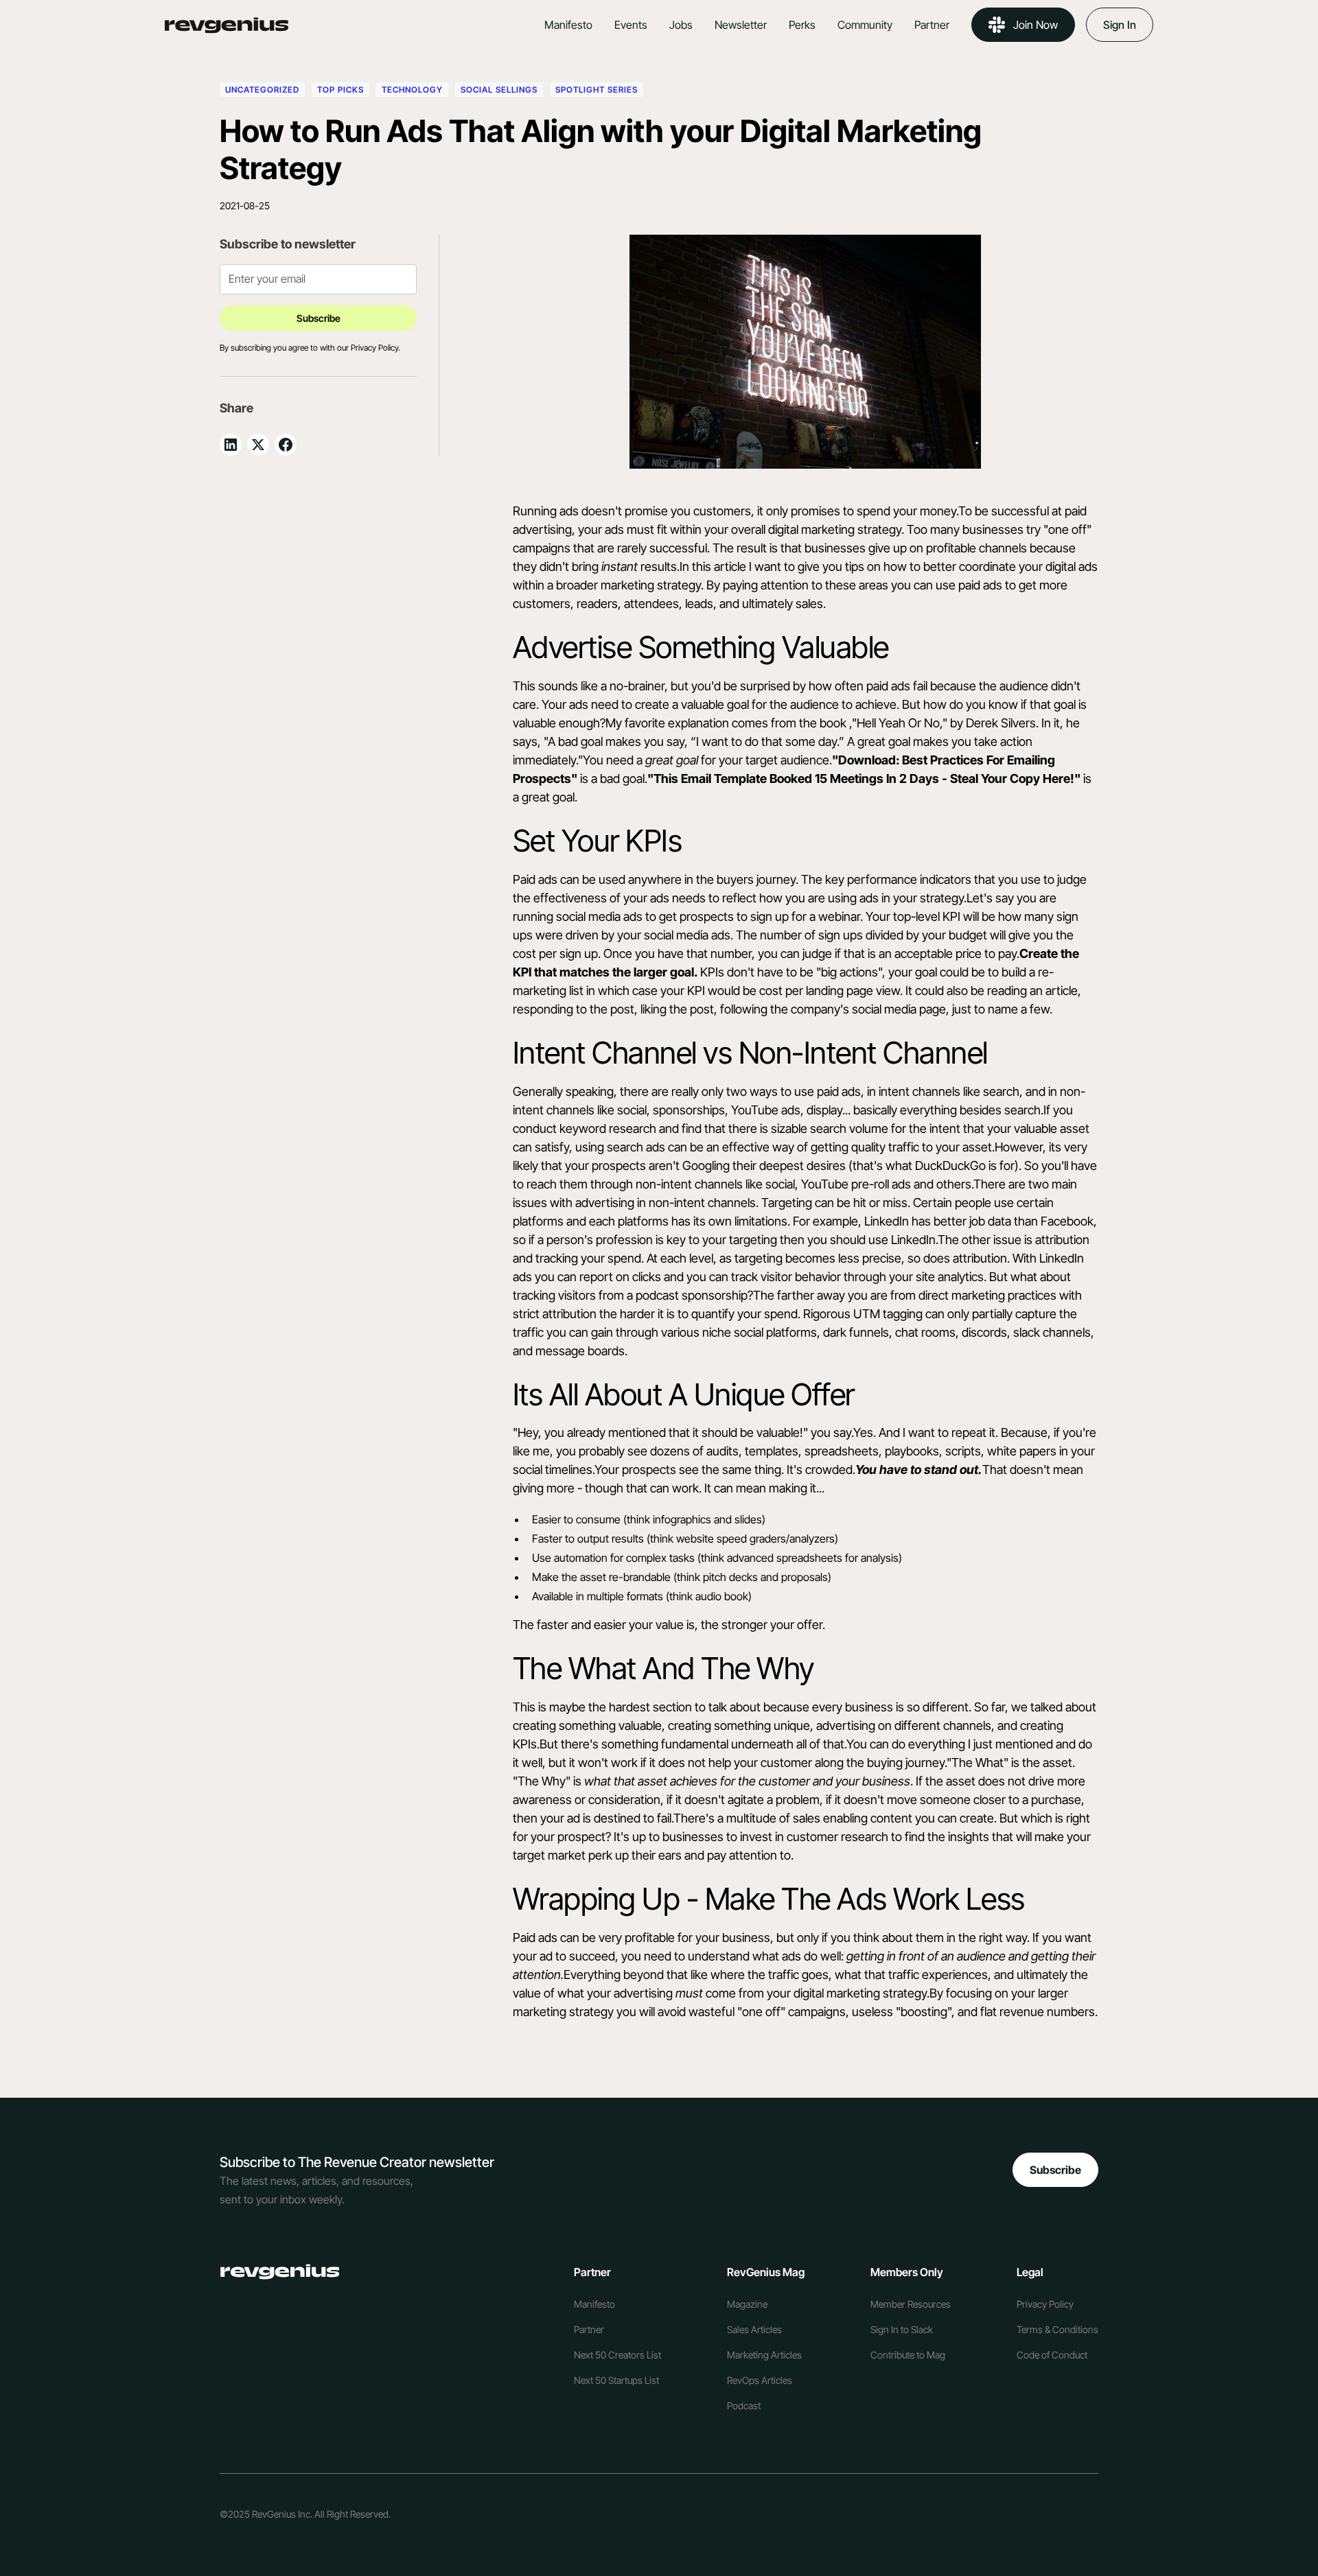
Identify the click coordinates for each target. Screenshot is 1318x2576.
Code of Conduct (1052, 2355)
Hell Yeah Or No (898, 723)
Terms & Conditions (1057, 2329)
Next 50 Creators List (617, 2355)
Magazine (747, 2304)
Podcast (744, 2405)
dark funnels (856, 1332)
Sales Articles (754, 2329)
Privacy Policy (1045, 2304)
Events (631, 25)
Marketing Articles (764, 2355)
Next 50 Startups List (616, 2380)
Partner (932, 25)
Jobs (681, 25)
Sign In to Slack (902, 2329)
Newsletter (741, 25)
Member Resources (911, 2304)
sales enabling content (853, 1818)
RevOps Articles (760, 2380)
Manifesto (568, 25)
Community (865, 25)
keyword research (608, 1128)
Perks (802, 25)
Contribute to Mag (908, 2355)
